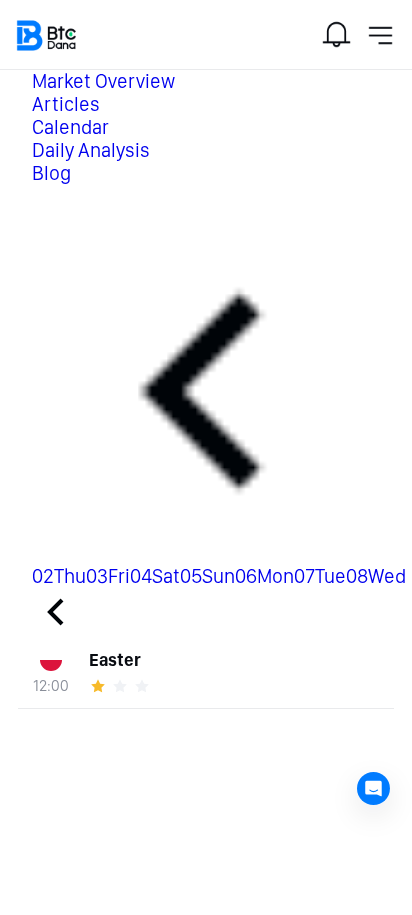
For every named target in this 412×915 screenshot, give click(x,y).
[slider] (122, 686)
